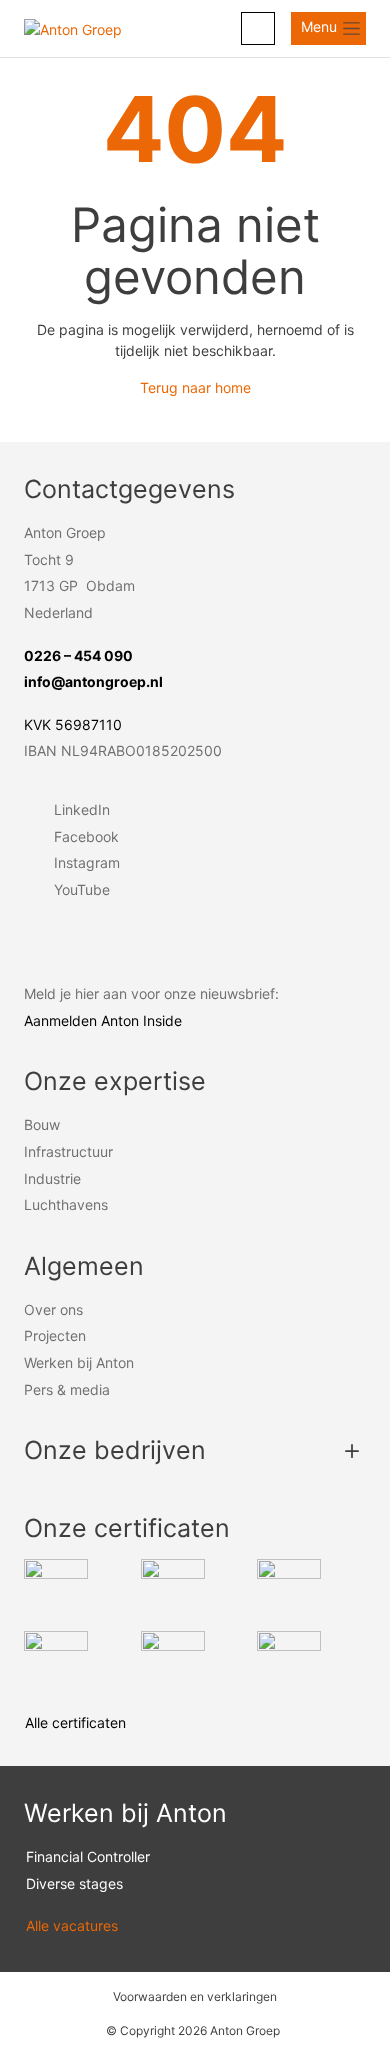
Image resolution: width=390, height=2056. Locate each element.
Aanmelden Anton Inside (103, 1020)
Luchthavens (66, 1204)
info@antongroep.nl (93, 681)
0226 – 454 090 (78, 655)
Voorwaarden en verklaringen (195, 1996)
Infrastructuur (68, 1151)
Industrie (52, 1178)
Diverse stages (74, 1883)
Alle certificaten (77, 1722)
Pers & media (67, 1389)
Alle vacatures (76, 1925)
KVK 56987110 (73, 724)
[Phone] (258, 28)
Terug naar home (195, 387)
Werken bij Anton (79, 1362)
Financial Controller (88, 1856)
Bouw (42, 1124)
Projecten (55, 1335)
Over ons (53, 1309)
